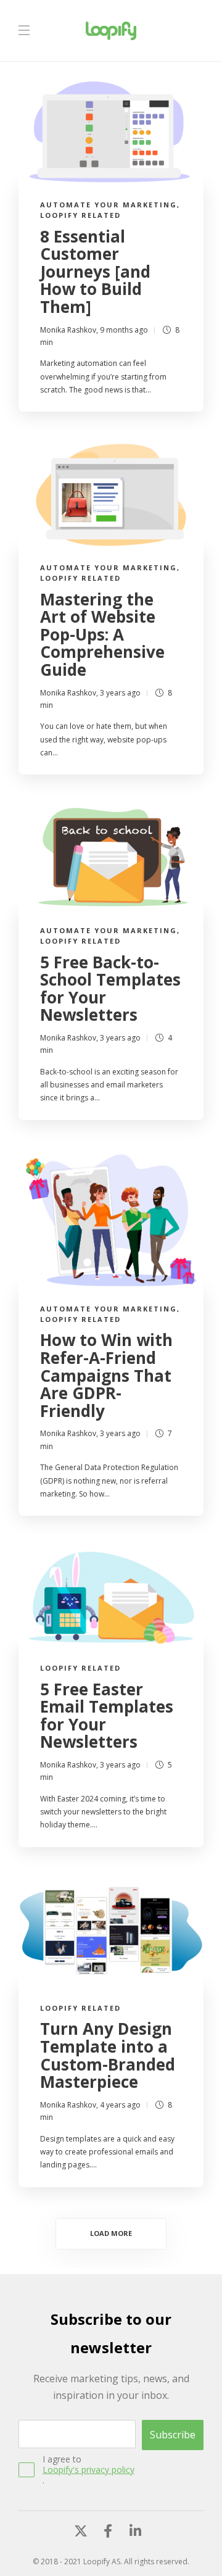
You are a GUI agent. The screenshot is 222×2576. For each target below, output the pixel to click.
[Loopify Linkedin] (135, 2528)
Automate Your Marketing (109, 205)
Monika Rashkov (68, 330)
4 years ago (120, 2105)
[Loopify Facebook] (108, 2528)
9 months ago (124, 330)
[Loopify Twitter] (81, 2528)
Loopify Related (80, 215)
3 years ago (120, 693)
